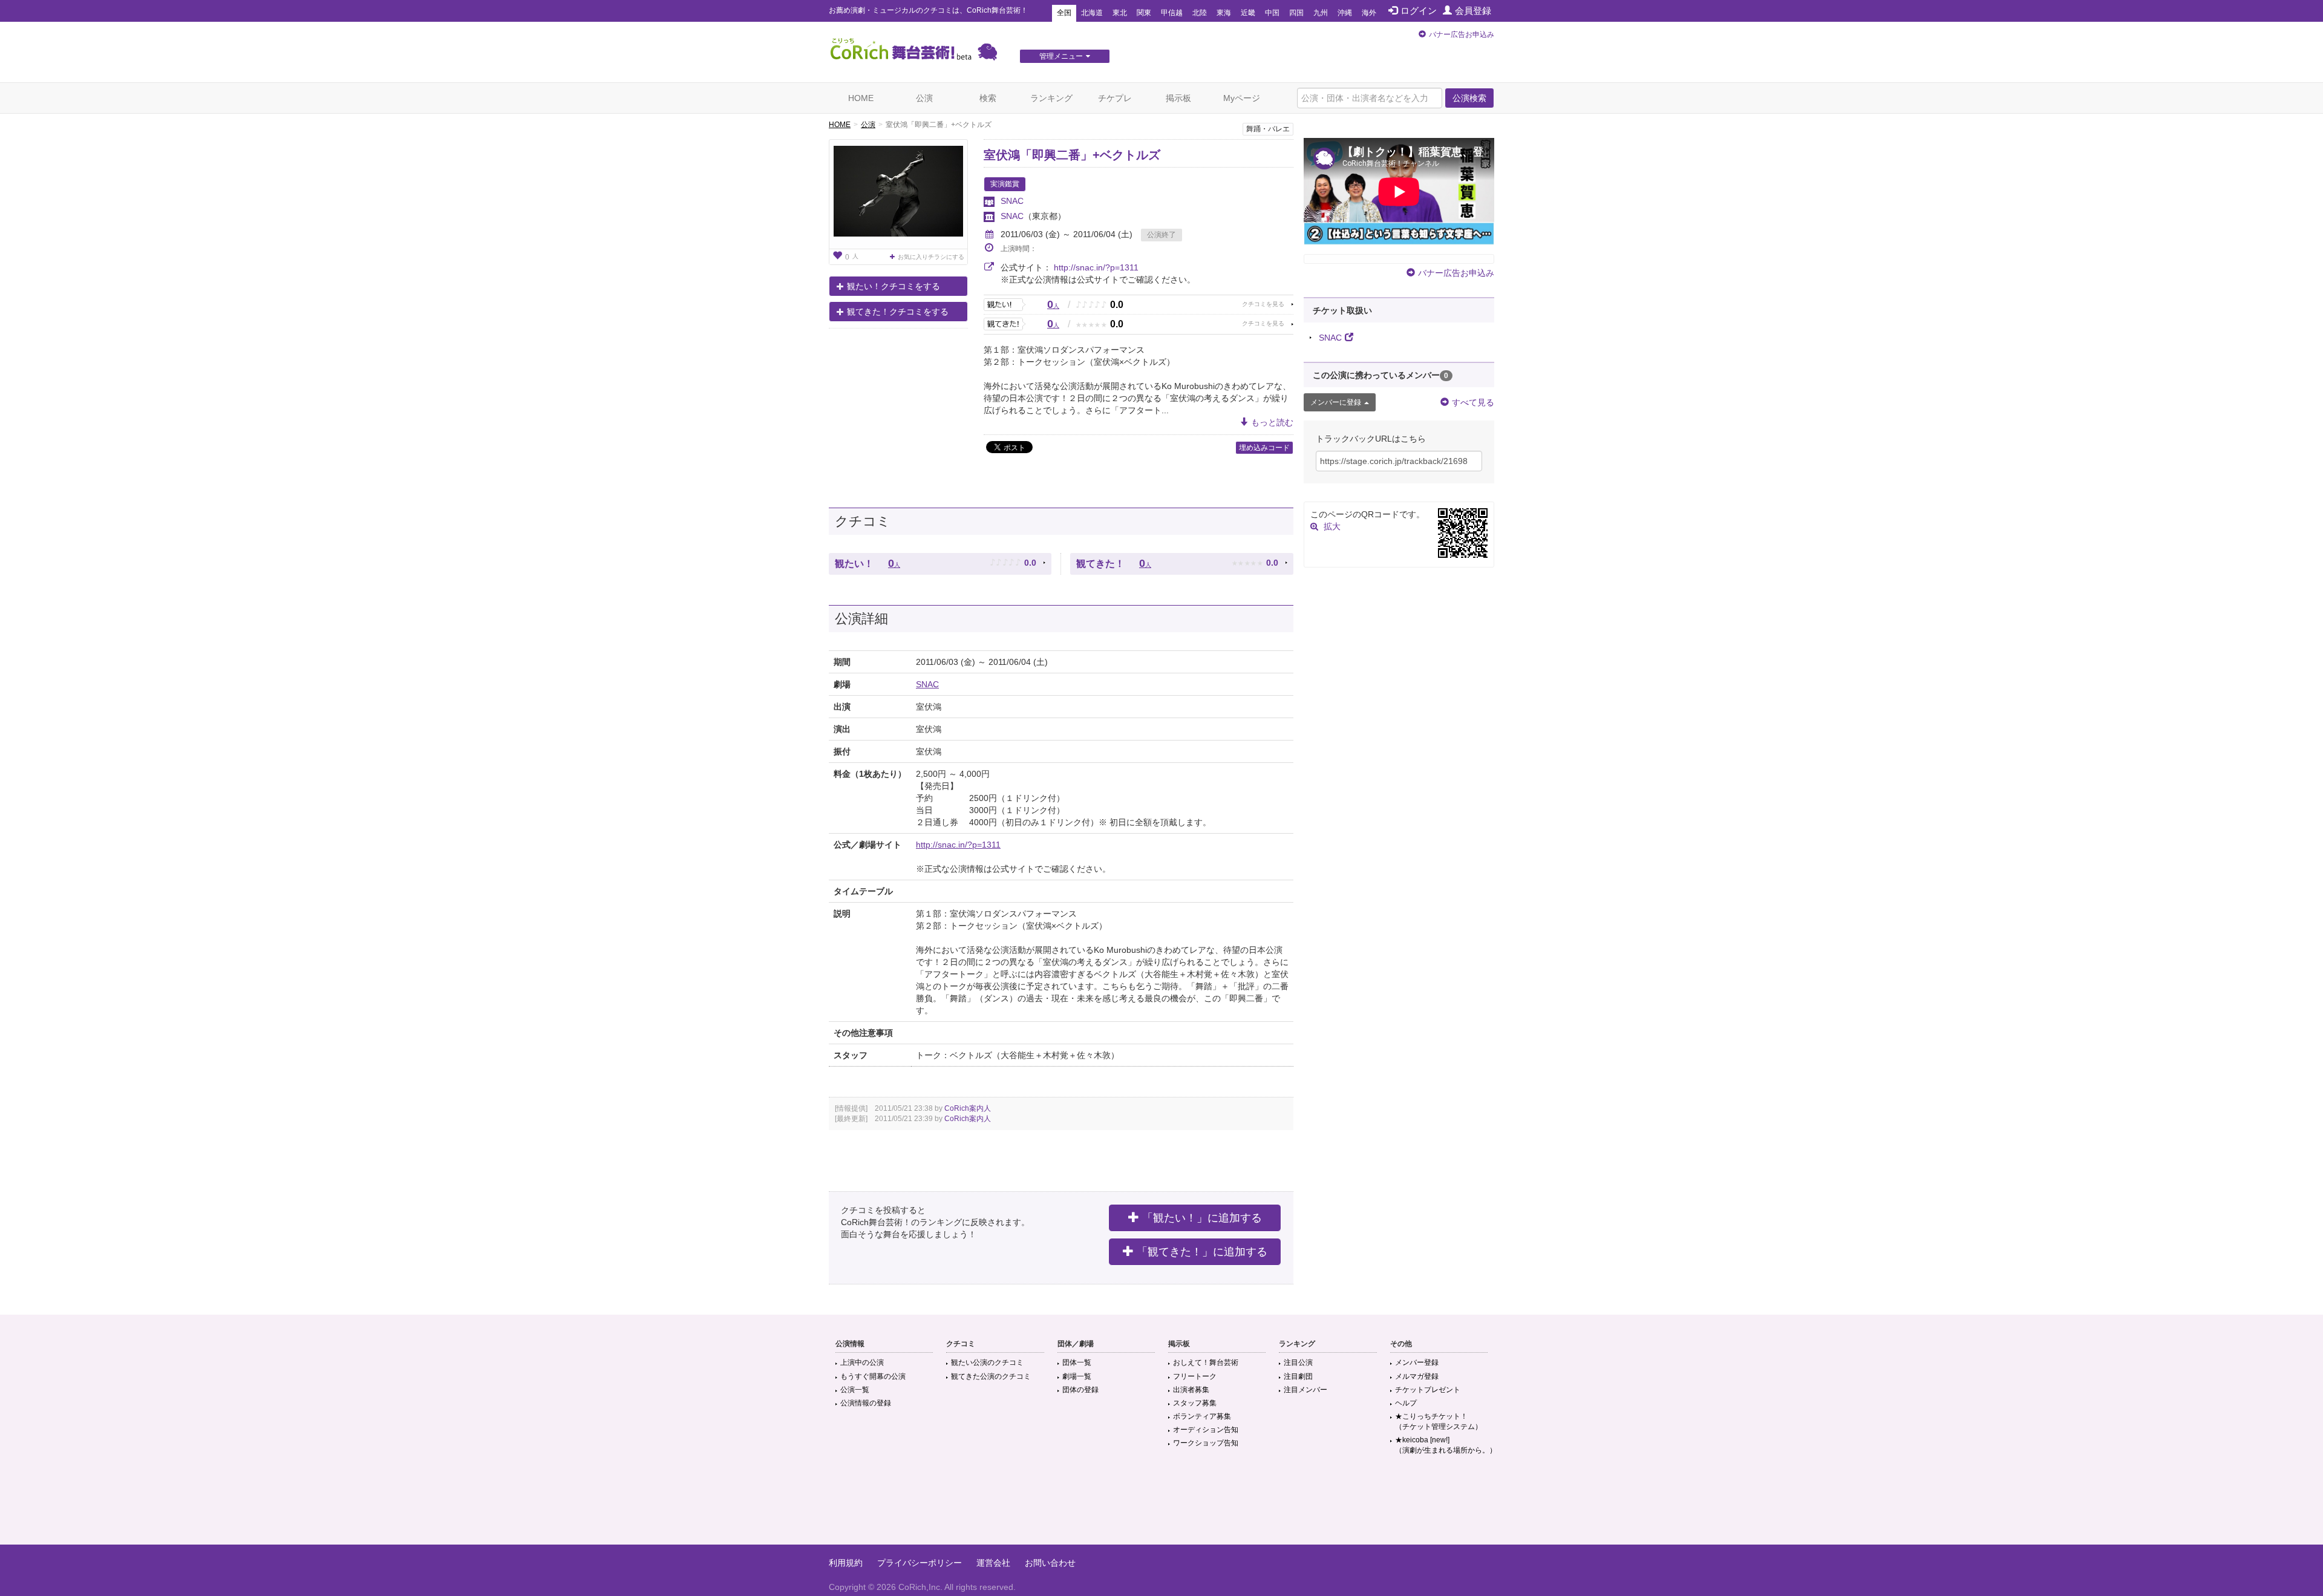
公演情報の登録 (866, 1403)
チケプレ (1115, 98)
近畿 (1248, 13)
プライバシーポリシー (920, 1563)
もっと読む (1272, 422)
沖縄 (1345, 13)
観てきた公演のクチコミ (991, 1376)
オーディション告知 (1206, 1430)
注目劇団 (1298, 1376)
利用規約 (846, 1563)
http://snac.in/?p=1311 (1096, 267)
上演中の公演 (862, 1362)
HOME (861, 98)
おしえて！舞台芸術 (1206, 1362)
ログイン (1419, 11)
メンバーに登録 (1336, 402)
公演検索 (1469, 98)
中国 (1272, 13)
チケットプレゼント (1428, 1390)
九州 (1321, 13)
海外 (1369, 13)
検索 (988, 98)
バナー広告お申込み (1462, 34)
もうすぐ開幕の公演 (873, 1376)
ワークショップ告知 (1206, 1443)
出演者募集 (1191, 1390)
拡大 (1332, 526)
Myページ (1242, 98)
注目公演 (1298, 1362)
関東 (1144, 13)
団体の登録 (1080, 1390)
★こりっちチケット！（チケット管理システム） (1439, 1421)
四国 (1296, 13)
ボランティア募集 (1202, 1416)
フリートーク (1195, 1376)
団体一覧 (1077, 1362)
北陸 (1200, 13)
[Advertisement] (1161, 1505)
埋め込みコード (1264, 448)
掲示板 (1178, 98)
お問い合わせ (1050, 1563)
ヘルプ (1406, 1403)
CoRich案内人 (968, 1108)
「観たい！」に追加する (1202, 1218)
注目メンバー (1305, 1390)
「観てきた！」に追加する (1202, 1252)
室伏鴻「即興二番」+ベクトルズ (1072, 155)
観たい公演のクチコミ (987, 1362)
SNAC (1012, 201)
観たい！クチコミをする (894, 286)
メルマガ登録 (1417, 1376)
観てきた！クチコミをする (898, 312)
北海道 (1092, 13)
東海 (1224, 13)
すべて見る (1473, 402)
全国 (1064, 13)
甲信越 (1172, 13)
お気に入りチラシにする (931, 257)
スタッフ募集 (1195, 1403)
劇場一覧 (1077, 1376)
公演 (924, 98)
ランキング (1051, 98)
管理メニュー (1061, 56)
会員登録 (1473, 11)
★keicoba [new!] (1446, 1445)
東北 (1120, 13)
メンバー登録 (1417, 1362)
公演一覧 (855, 1390)
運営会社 (993, 1563)
